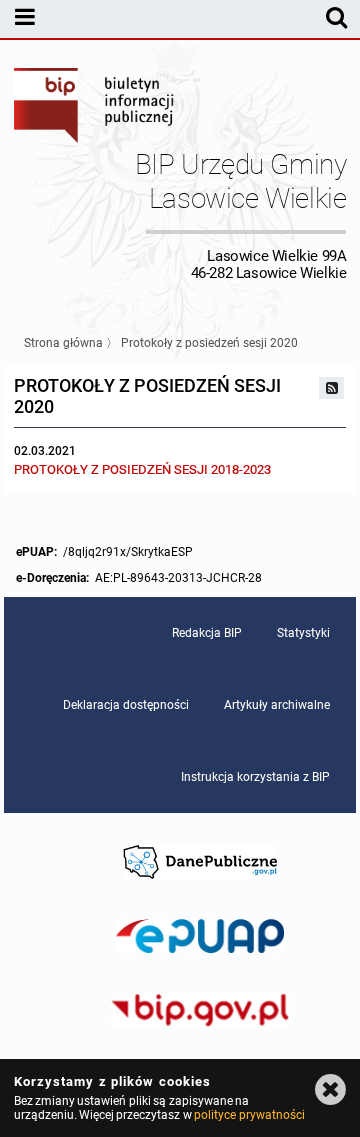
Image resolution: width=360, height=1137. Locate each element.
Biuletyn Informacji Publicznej (95, 108)
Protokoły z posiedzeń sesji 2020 (209, 343)
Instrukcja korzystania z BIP (255, 777)
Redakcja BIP (207, 633)
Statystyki (303, 633)
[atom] (332, 388)
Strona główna (63, 343)
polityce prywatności (249, 1115)
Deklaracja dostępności (126, 705)
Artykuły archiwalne (277, 705)
